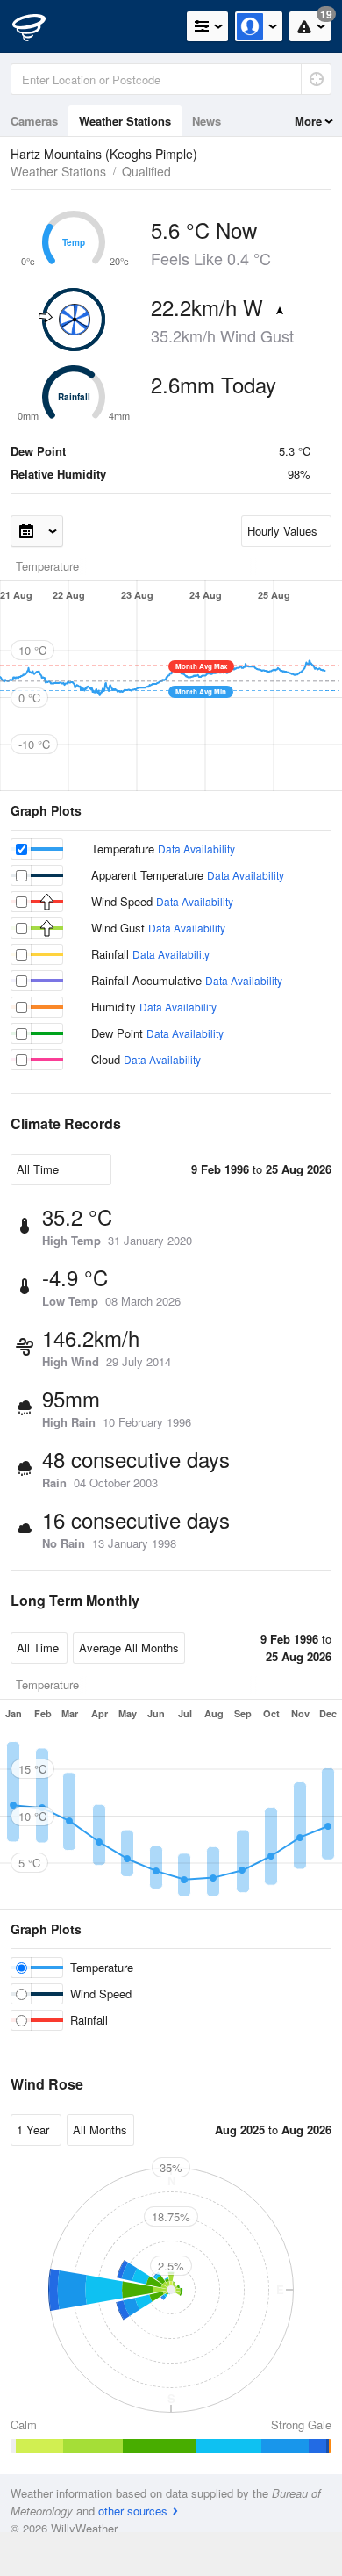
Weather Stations (125, 121)
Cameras (34, 121)
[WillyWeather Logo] (39, 26)
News (207, 121)
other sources (133, 2511)
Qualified (146, 171)
